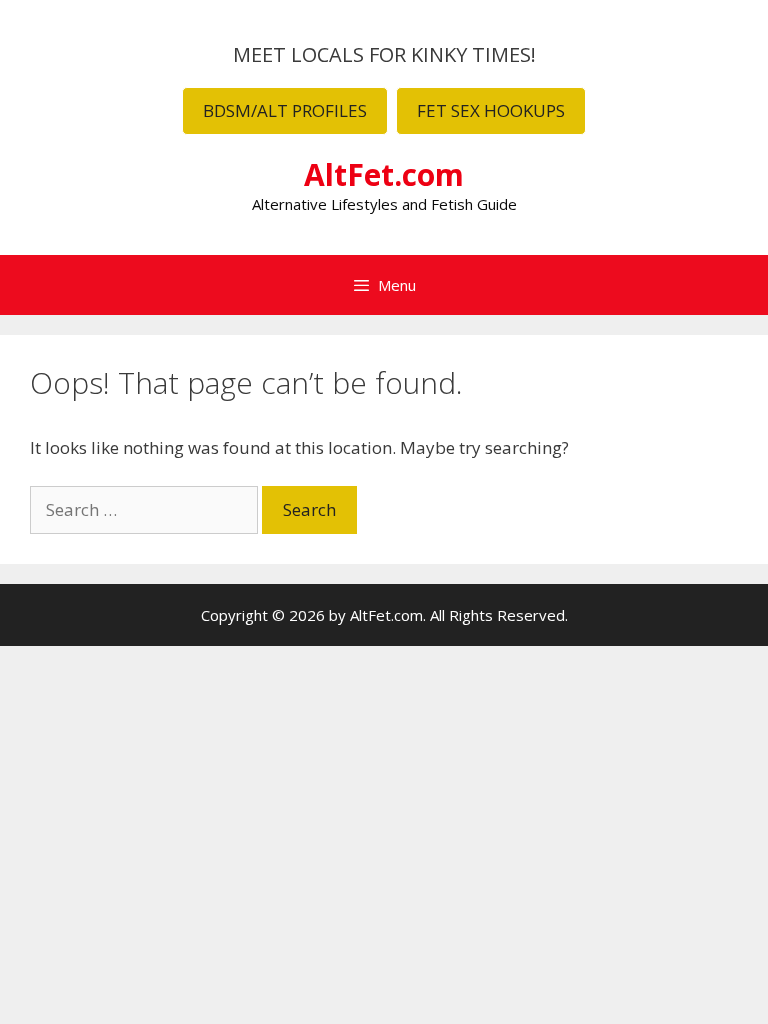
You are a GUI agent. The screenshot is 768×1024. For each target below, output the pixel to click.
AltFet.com (384, 174)
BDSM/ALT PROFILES (285, 110)
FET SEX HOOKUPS (491, 110)
